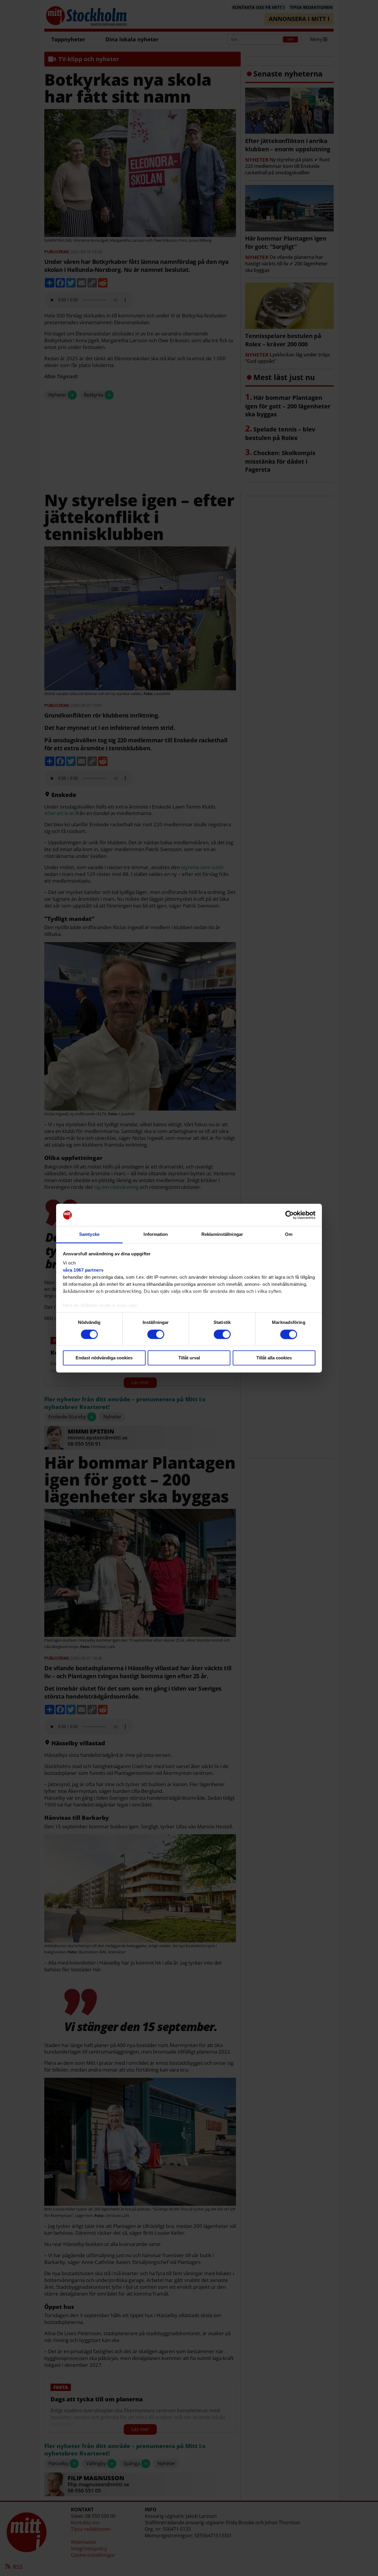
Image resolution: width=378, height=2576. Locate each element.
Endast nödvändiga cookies (104, 1358)
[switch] (156, 1334)
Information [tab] (156, 1235)
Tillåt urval (189, 1358)
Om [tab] (289, 1235)
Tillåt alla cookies (274, 1358)
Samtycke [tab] (89, 1235)
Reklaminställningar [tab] (222, 1235)
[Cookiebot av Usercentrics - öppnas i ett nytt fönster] (290, 1215)
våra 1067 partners (83, 1270)
